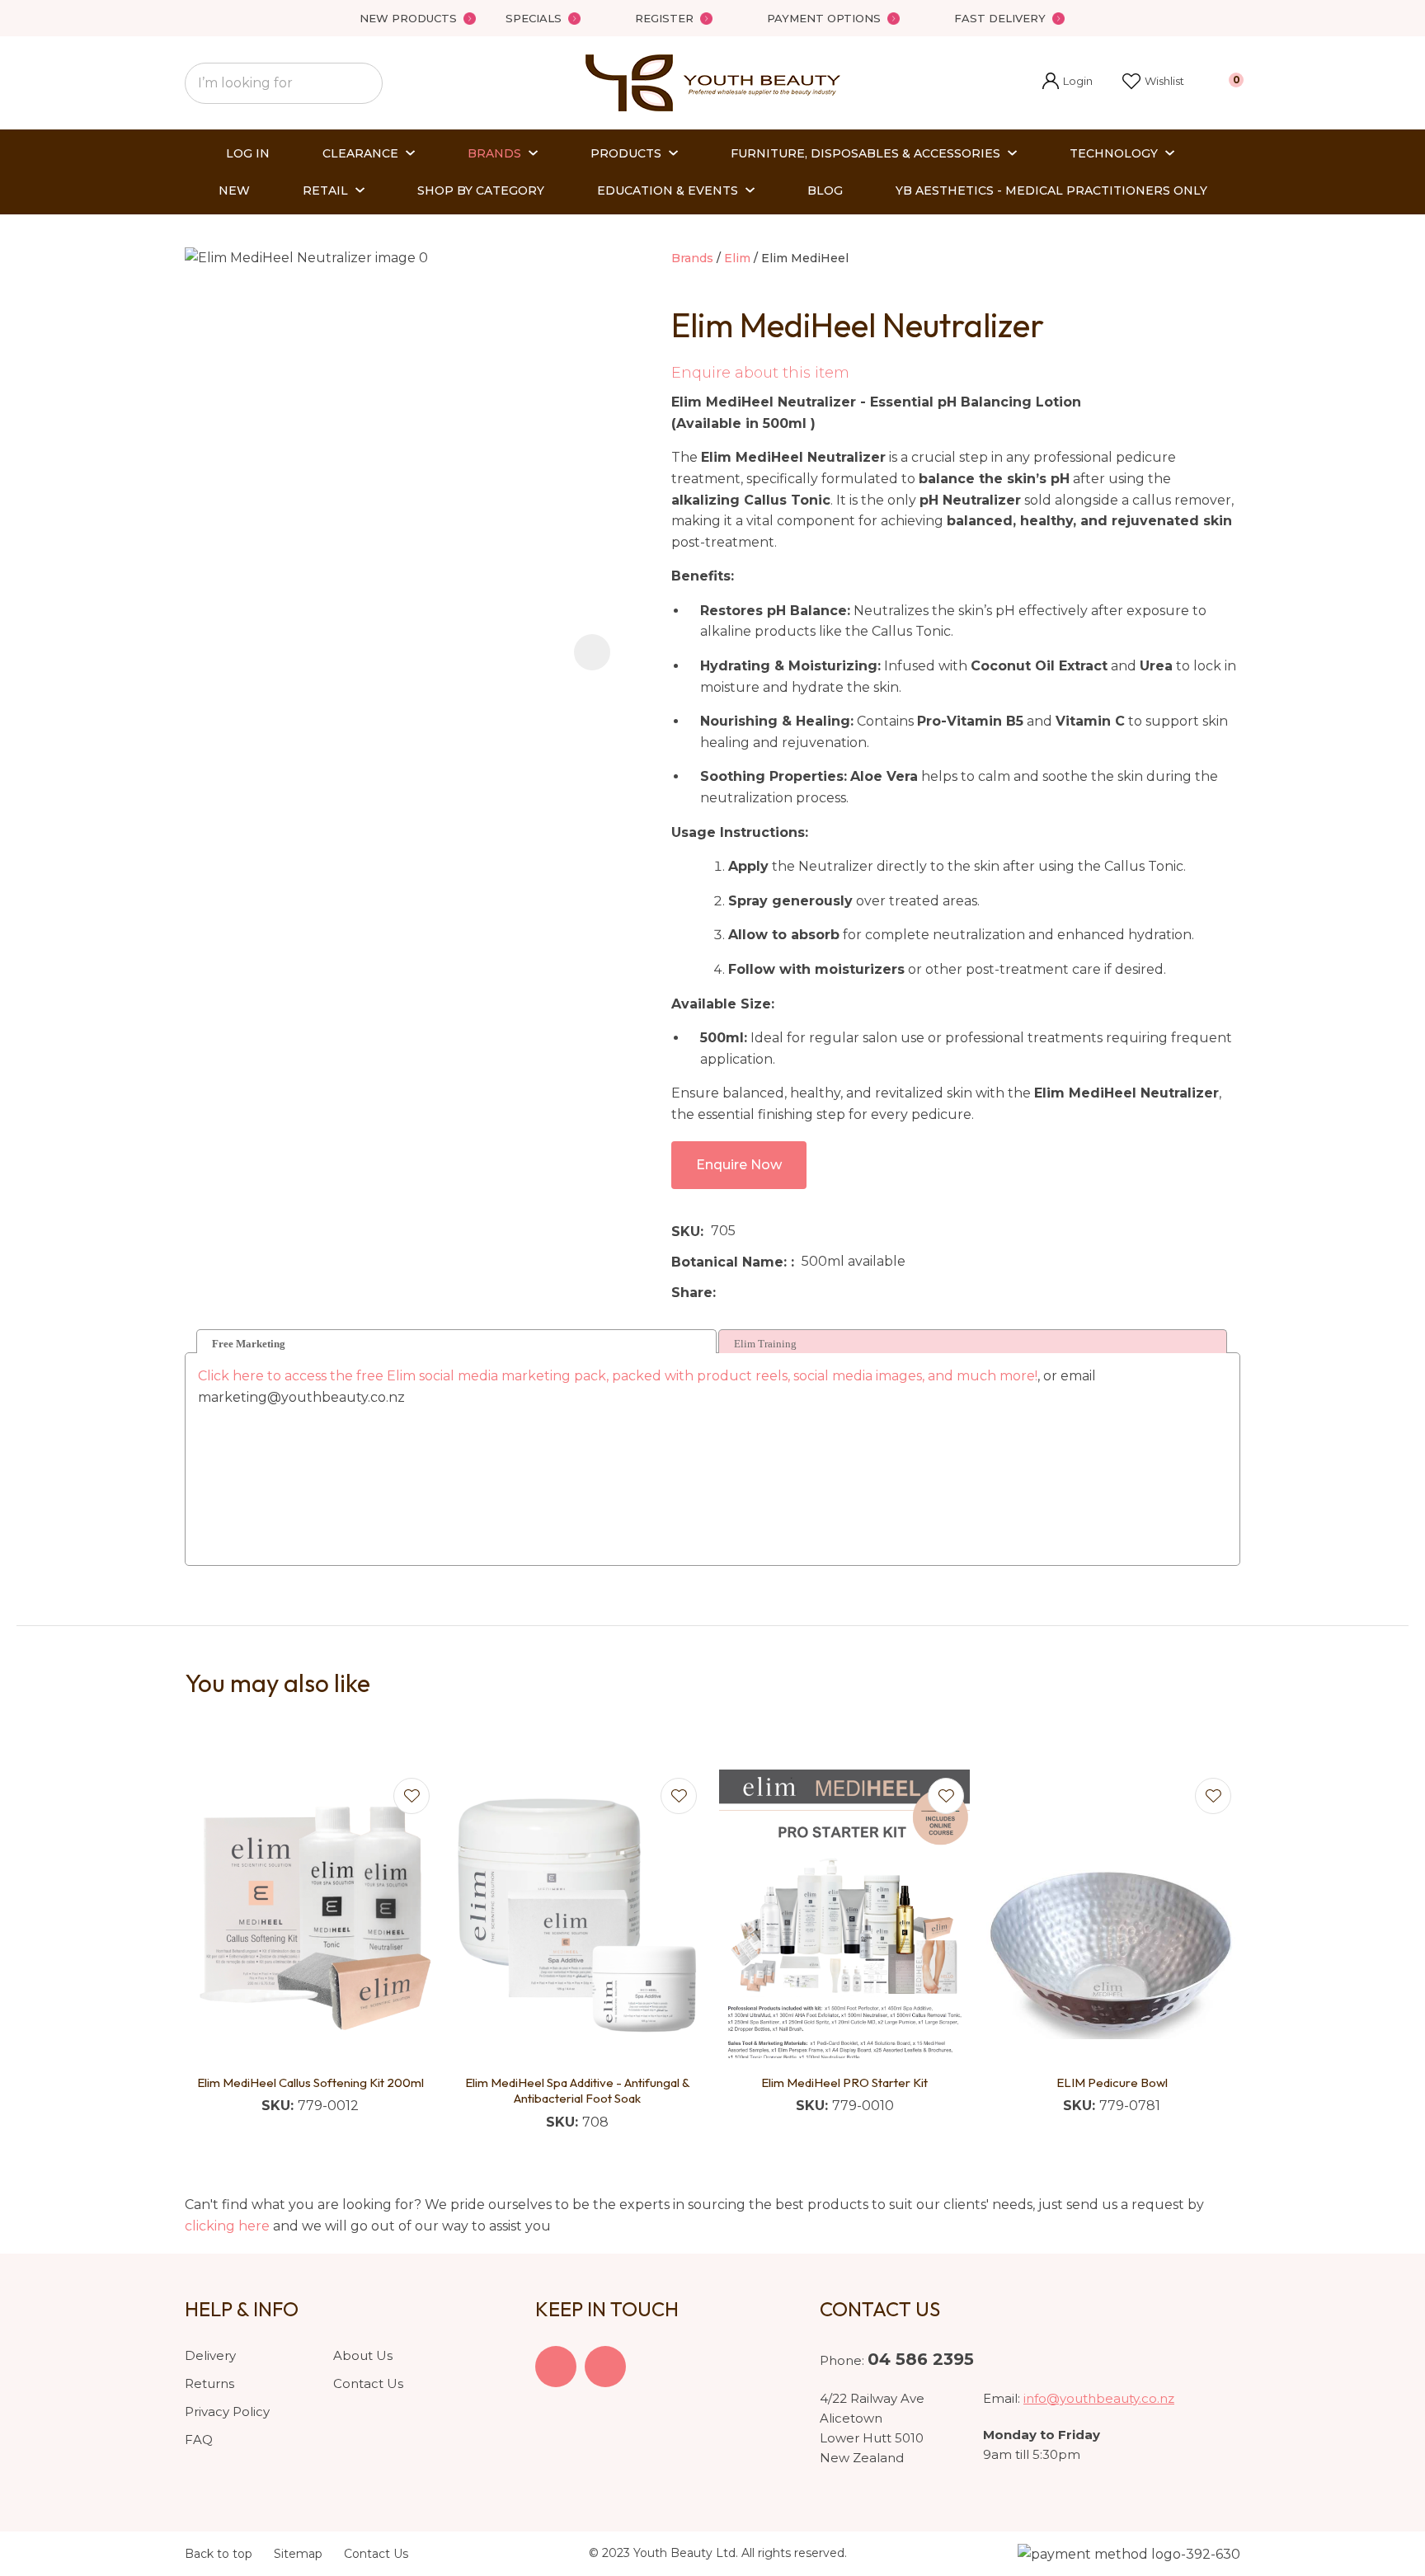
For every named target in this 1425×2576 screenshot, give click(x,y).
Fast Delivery (1000, 18)
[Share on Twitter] (748, 1292)
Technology (1114, 153)
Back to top (219, 2554)
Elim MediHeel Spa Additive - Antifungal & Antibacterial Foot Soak (578, 2091)
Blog (825, 190)
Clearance (360, 153)
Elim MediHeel (805, 258)
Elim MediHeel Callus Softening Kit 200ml (310, 2082)
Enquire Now (739, 1165)
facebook (556, 2367)
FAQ (199, 2440)
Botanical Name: (731, 1262)
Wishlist (1164, 81)
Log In (248, 153)
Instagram (605, 2367)
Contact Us (368, 2383)
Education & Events (668, 190)
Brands (494, 153)
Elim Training (765, 1344)
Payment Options (824, 18)
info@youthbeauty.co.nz (1099, 2398)
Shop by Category (481, 190)
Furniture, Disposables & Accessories (865, 153)
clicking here (227, 2226)
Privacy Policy (227, 2411)
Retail (325, 190)
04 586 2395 (921, 2359)
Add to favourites (412, 1796)
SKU (686, 1232)
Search (363, 83)
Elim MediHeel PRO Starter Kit (844, 2082)
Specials (534, 18)
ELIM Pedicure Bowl (1112, 2082)
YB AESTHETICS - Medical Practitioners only (1051, 190)
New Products (408, 18)
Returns (209, 2383)
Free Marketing (249, 1344)
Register (664, 18)
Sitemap (298, 2554)
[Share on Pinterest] (799, 1292)
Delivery (210, 2355)
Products (626, 153)
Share (692, 1293)
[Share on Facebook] (726, 1293)
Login (1068, 83)
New (234, 190)
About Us (363, 2355)
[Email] (774, 1293)
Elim (737, 258)
